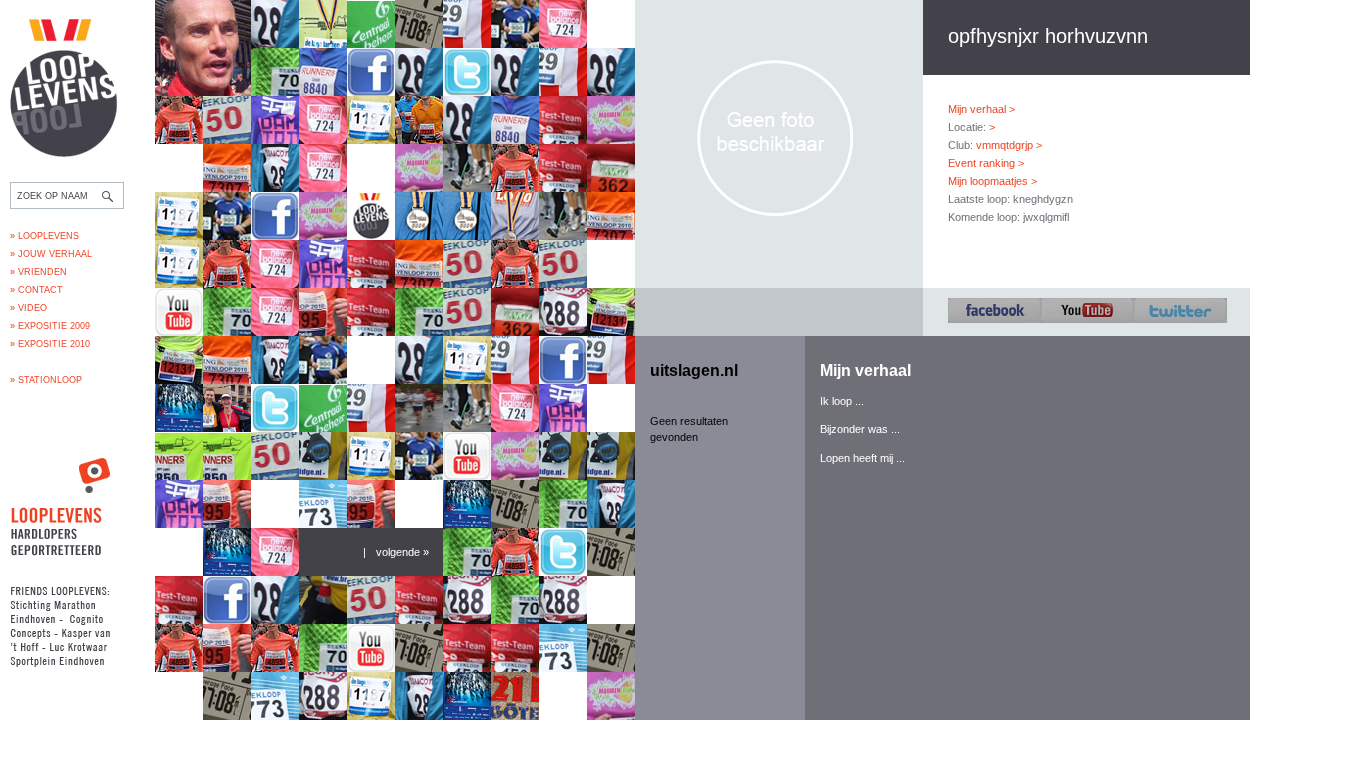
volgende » (402, 552)
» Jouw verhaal (51, 254)
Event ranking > (986, 163)
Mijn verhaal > (981, 109)
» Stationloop (46, 380)
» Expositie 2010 (50, 344)
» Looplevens (44, 236)
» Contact (36, 290)
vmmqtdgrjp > (1009, 145)
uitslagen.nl (694, 370)
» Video (28, 308)
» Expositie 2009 (50, 326)
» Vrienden (38, 272)
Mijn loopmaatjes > (992, 181)
